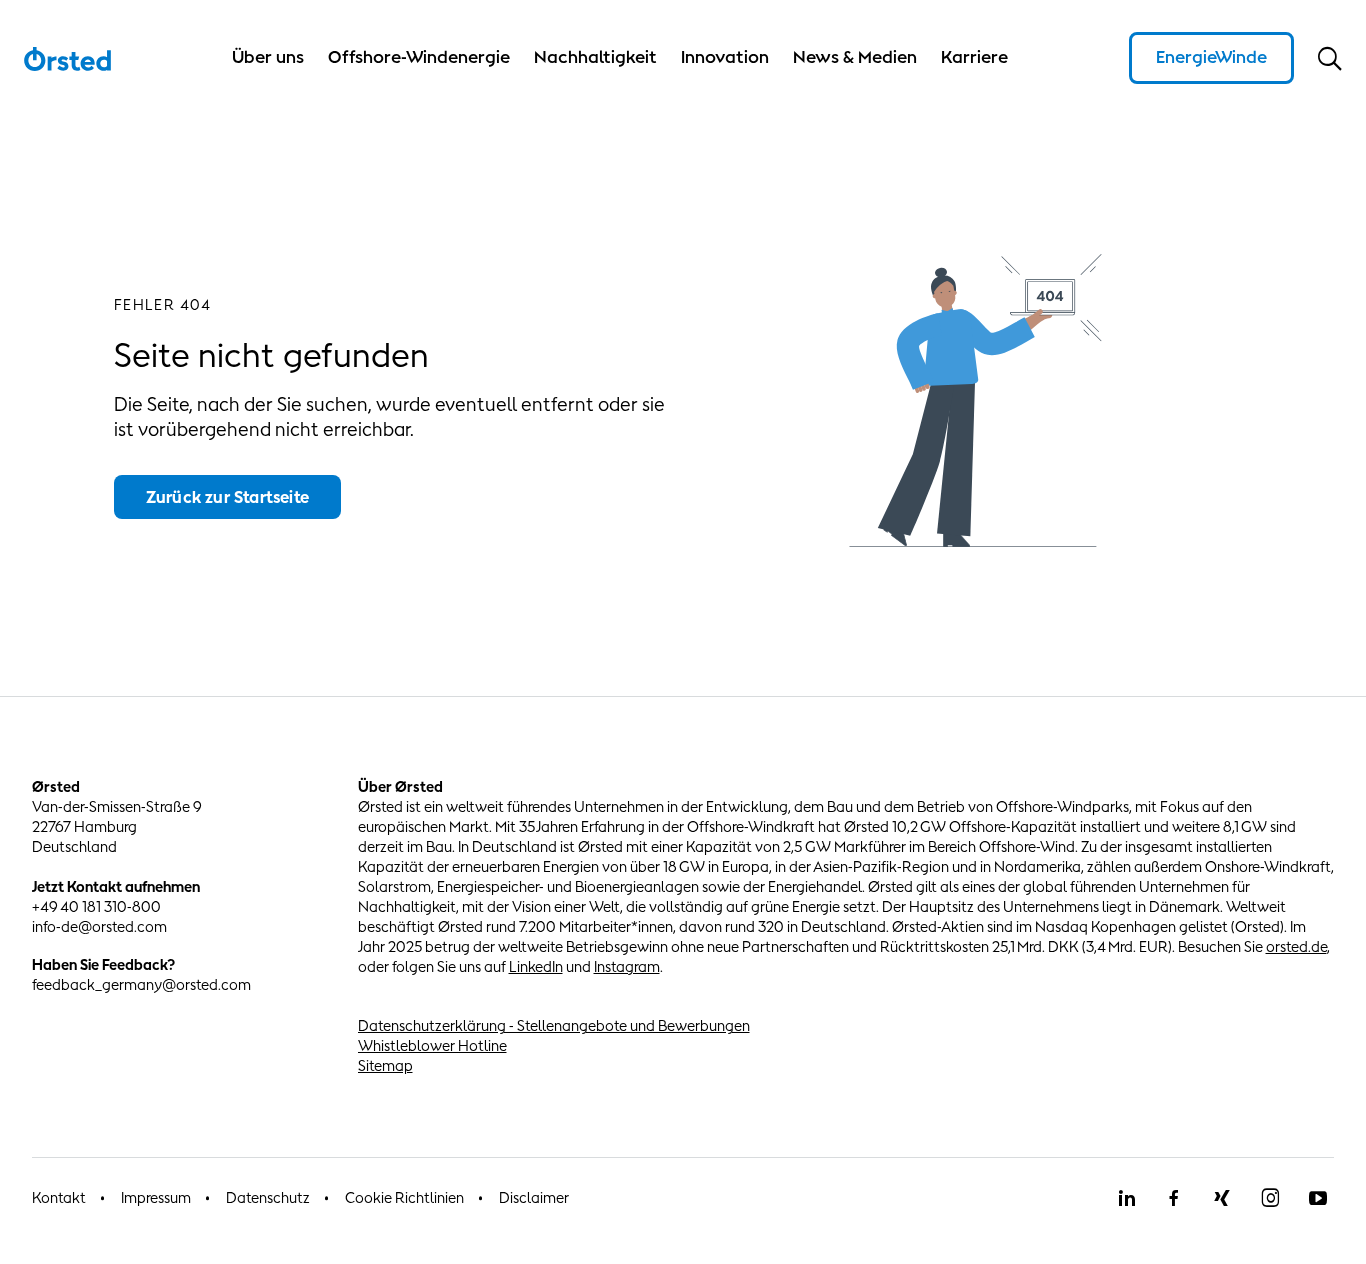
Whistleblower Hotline (432, 1045)
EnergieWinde (1211, 57)
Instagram (627, 966)
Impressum (156, 1197)
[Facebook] (1174, 1198)
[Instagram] (1270, 1198)
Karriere (974, 57)
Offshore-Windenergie (419, 57)
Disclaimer (534, 1197)
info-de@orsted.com (99, 926)
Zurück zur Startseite (227, 497)
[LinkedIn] (1126, 1198)
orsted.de (1296, 946)
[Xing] (1222, 1198)
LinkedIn (536, 966)
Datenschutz (268, 1197)
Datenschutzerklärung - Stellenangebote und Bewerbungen (554, 1025)
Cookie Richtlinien (404, 1197)
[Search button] (1330, 58)
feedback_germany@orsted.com (141, 984)
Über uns (268, 57)
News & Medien (855, 57)
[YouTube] (1318, 1198)
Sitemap (385, 1065)
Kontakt (59, 1197)
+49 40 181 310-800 (96, 906)
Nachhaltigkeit (595, 57)
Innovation (725, 57)
